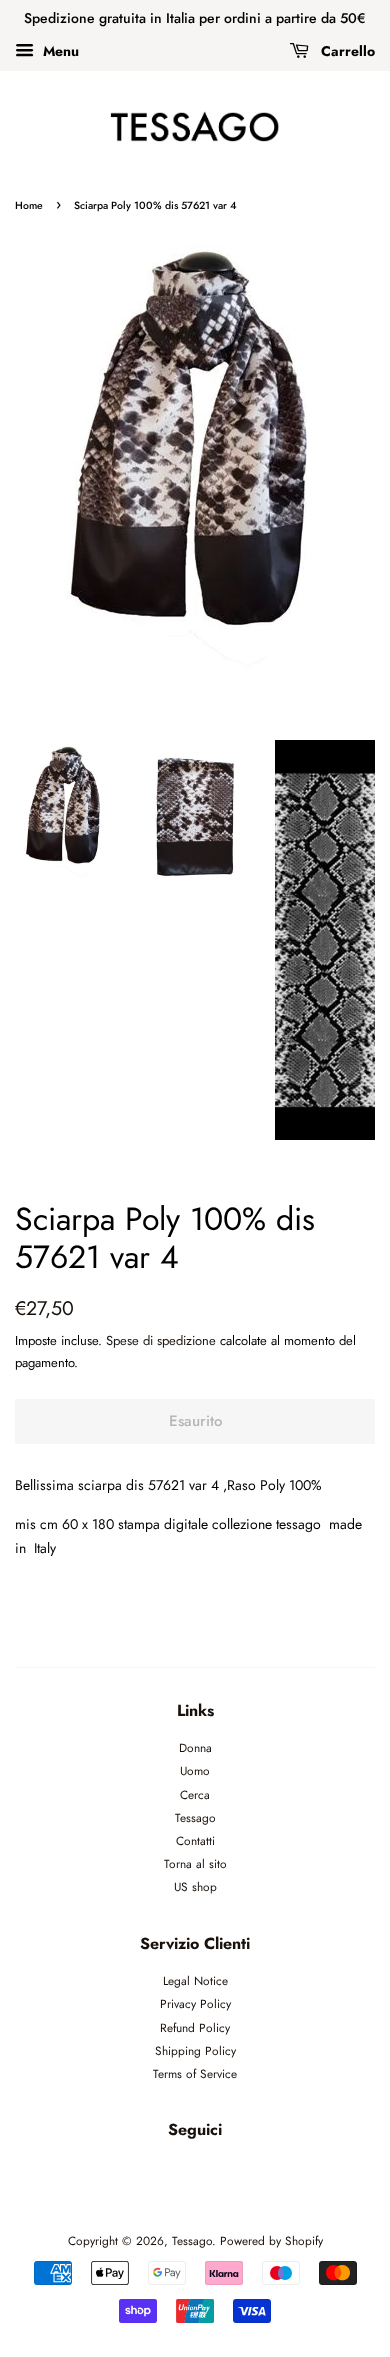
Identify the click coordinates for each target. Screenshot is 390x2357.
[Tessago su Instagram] (219, 2174)
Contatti (195, 1840)
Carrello (346, 51)
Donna (195, 1747)
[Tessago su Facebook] (172, 2174)
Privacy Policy (195, 2003)
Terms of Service (195, 2073)
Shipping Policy (195, 2050)
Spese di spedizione (161, 1340)
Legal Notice (195, 1980)
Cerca (195, 1794)
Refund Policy (195, 2027)
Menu (59, 51)
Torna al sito (195, 1863)
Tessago (195, 1817)
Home (29, 205)
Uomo (195, 1770)
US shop (195, 1886)
